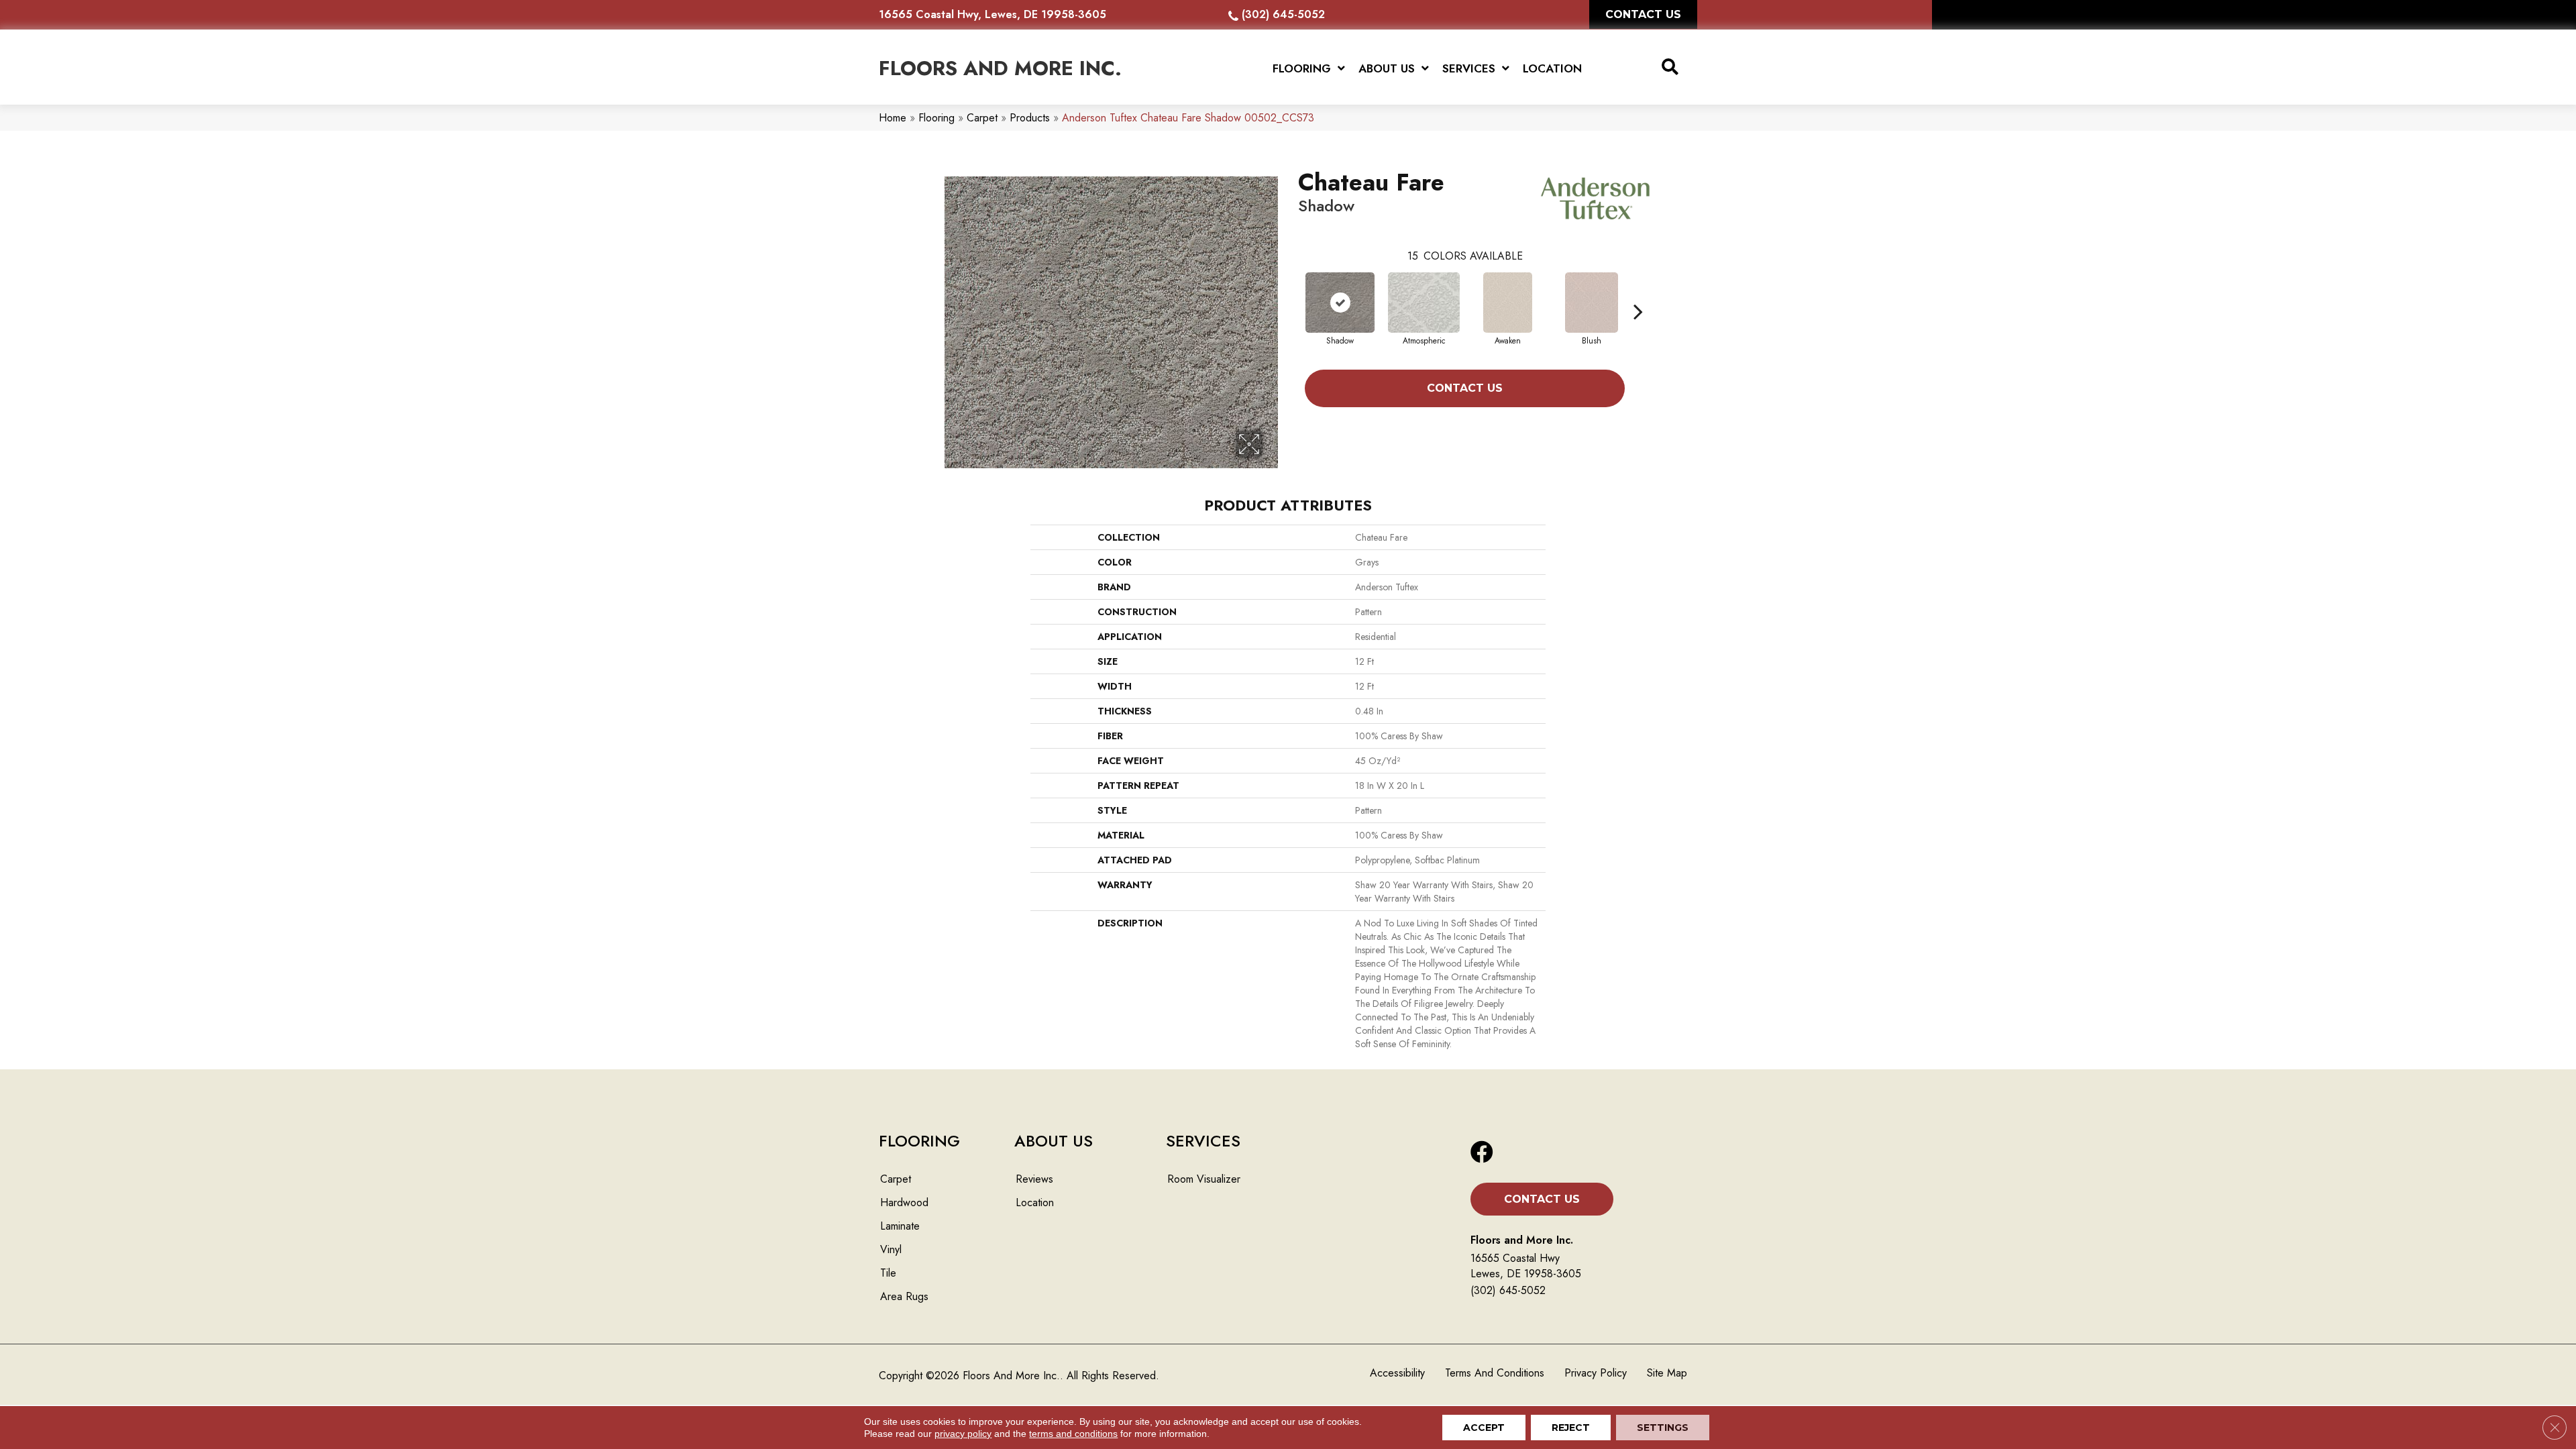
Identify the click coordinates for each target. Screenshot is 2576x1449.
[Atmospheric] (1424, 303)
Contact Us (1465, 388)
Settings (1663, 1428)
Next (1638, 291)
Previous (1291, 291)
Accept (1484, 1428)
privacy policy (963, 1434)
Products (1030, 118)
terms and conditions (1073, 1434)
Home (893, 118)
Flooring (936, 118)
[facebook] (1482, 1153)
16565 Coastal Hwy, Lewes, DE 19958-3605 (992, 14)
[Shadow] (1340, 303)
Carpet (982, 118)
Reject (1571, 1428)
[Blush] (1591, 303)
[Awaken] (1508, 303)
